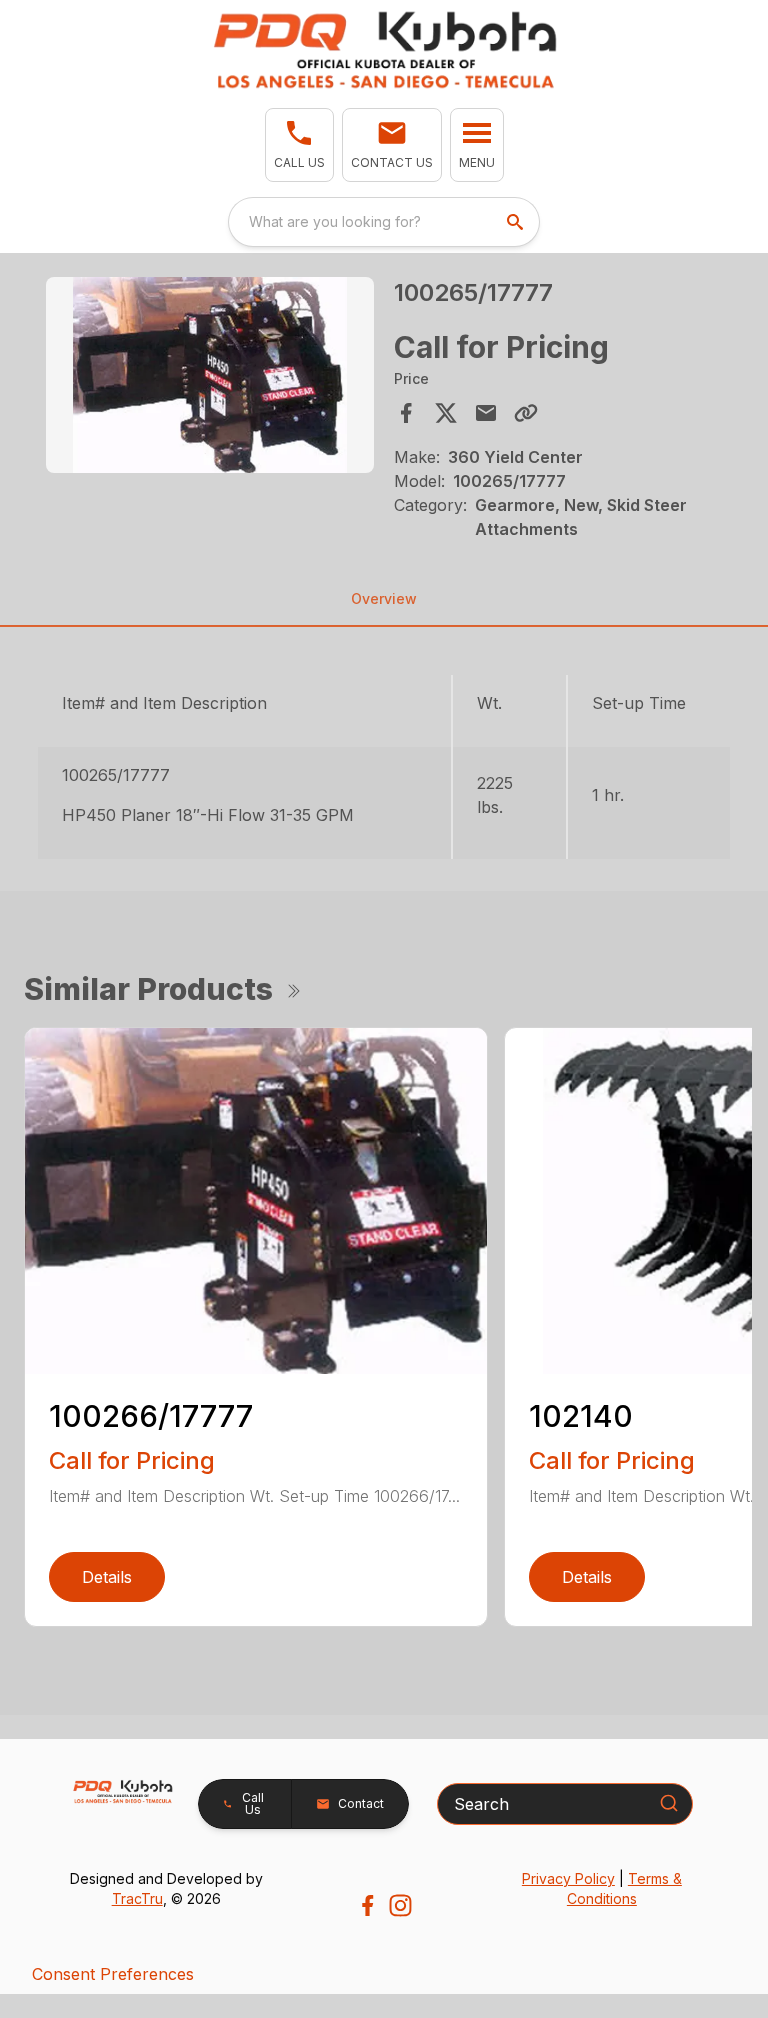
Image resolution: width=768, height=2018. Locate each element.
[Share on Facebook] (406, 413)
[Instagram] (400, 1905)
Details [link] (107, 1577)
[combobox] (384, 222)
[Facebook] (367, 1905)
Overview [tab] (384, 598)
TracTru (137, 1898)
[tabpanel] (210, 378)
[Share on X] (446, 413)
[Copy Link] (526, 413)
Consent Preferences (113, 1974)
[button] (299, 145)
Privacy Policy (568, 1878)
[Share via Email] (486, 413)
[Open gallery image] (210, 375)
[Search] (669, 1803)
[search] (517, 222)
